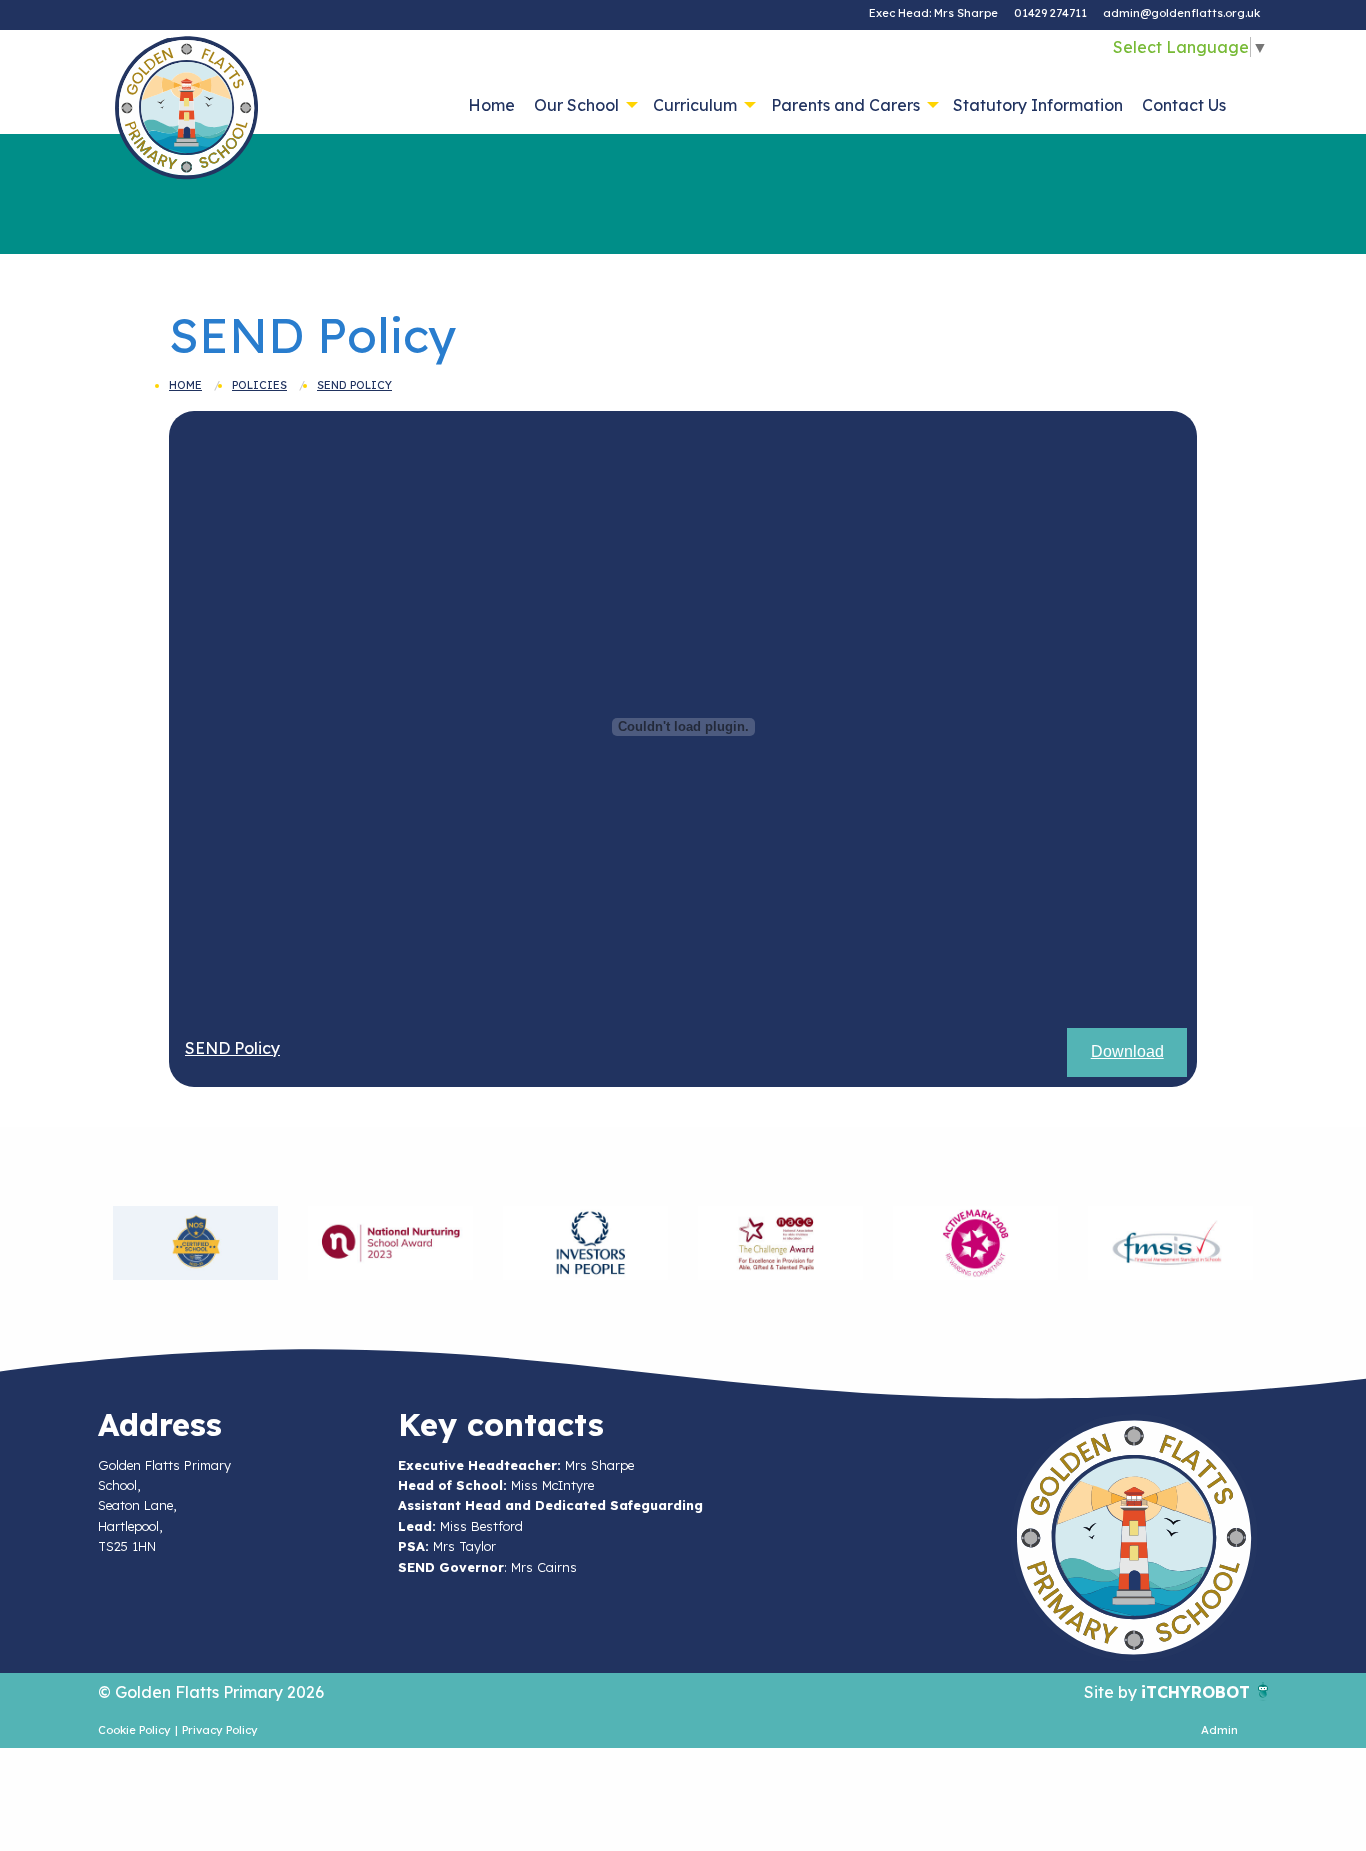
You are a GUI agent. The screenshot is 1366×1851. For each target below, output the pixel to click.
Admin (1219, 1730)
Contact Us (1184, 105)
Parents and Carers (845, 105)
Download (1127, 1051)
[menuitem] (492, 105)
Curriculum (695, 105)
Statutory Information (1038, 105)
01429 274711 (1050, 13)
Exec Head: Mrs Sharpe (933, 13)
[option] (195, 1243)
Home (491, 105)
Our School (576, 105)
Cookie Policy (134, 1730)
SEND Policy (354, 385)
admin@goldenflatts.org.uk (1181, 13)
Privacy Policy (220, 1730)
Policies (259, 385)
